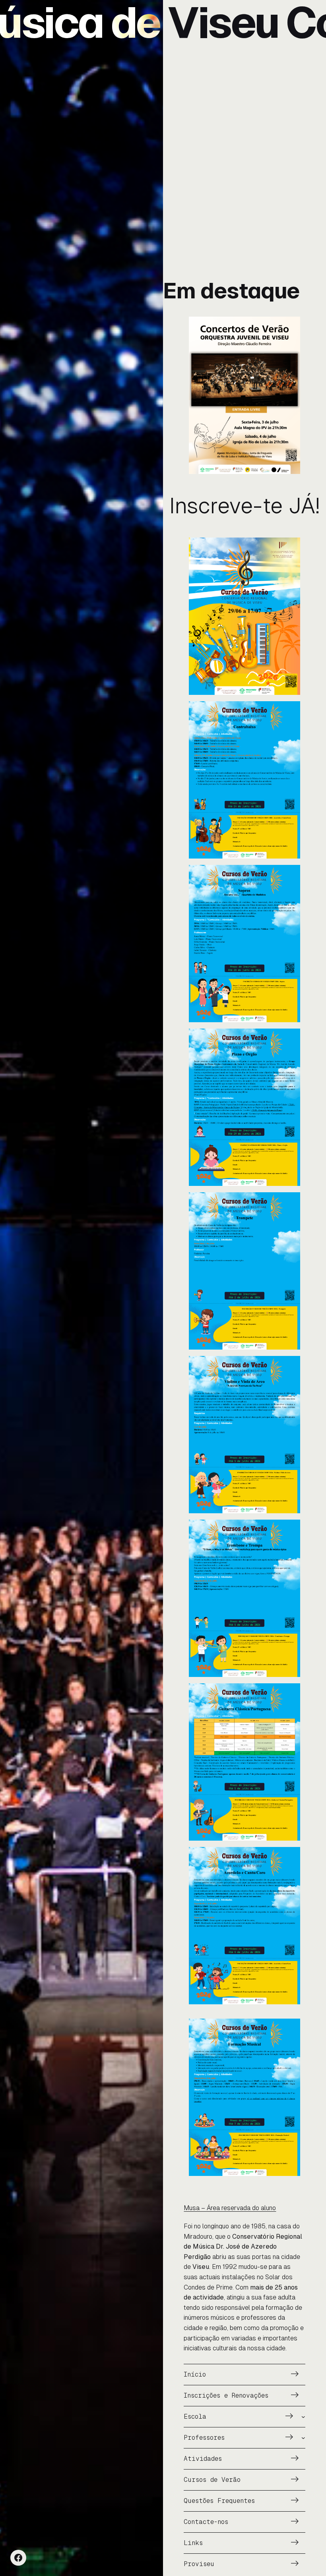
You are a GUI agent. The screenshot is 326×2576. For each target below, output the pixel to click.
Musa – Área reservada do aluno (230, 2208)
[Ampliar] (290, 327)
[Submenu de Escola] (303, 2417)
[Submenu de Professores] (303, 2438)
